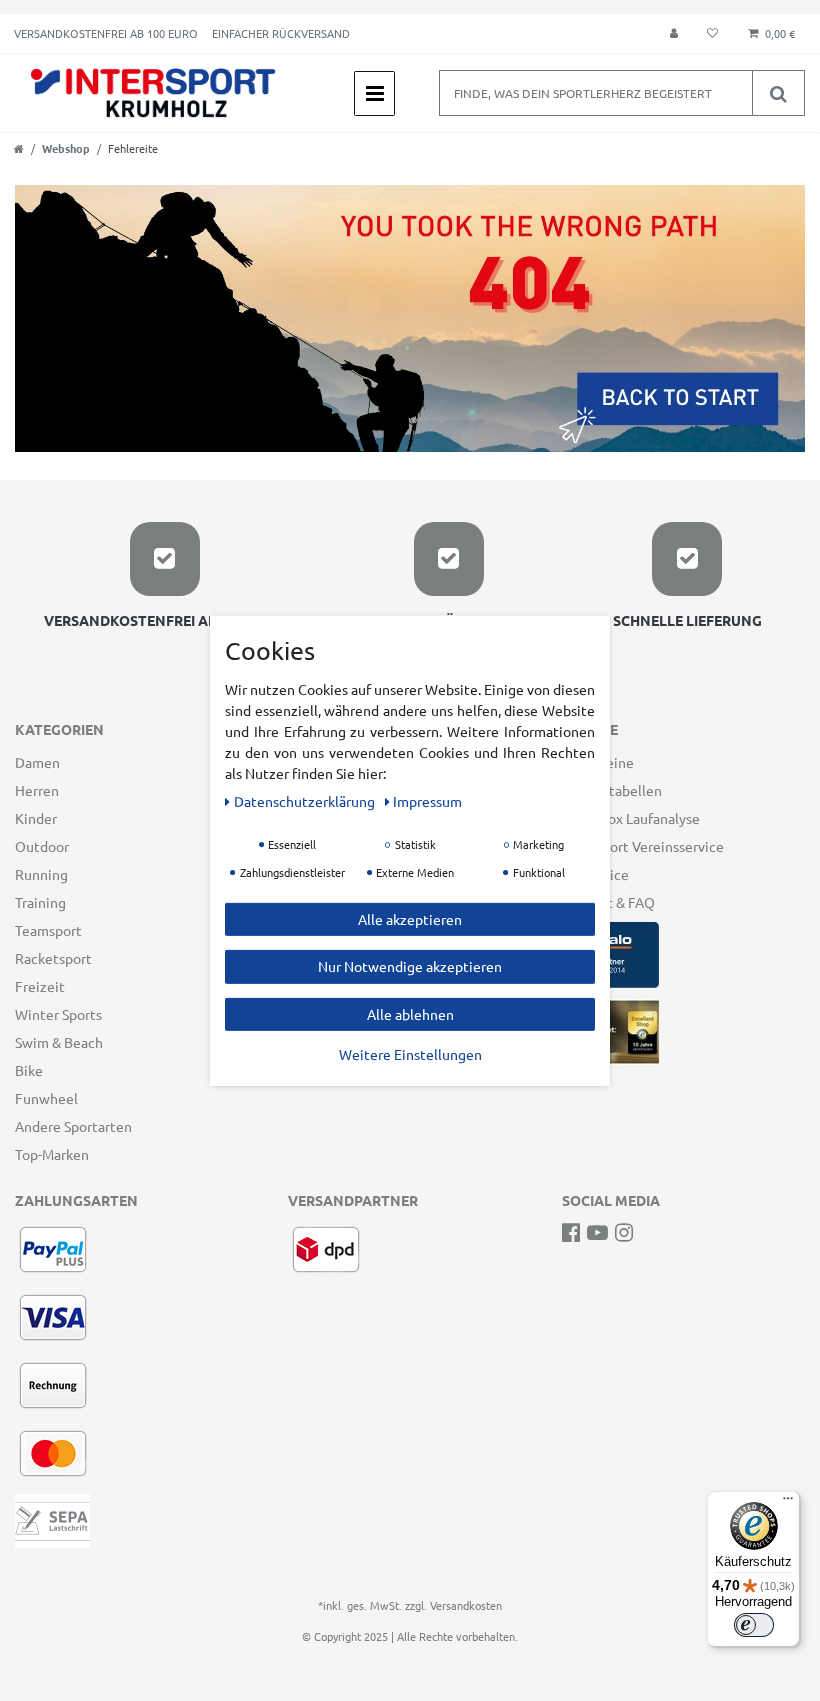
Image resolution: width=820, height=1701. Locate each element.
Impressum (427, 800)
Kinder (36, 818)
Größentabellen (612, 790)
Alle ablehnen (410, 1013)
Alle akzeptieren (410, 918)
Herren (37, 790)
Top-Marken (52, 1154)
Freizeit (40, 986)
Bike (29, 1070)
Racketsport (53, 958)
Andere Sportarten (73, 1126)
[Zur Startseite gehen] (19, 148)
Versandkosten (466, 1605)
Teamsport (48, 930)
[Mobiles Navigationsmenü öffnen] (374, 93)
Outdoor (42, 846)
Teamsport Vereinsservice (643, 846)
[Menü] (788, 1503)
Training (40, 902)
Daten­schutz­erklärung (306, 800)
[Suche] (778, 93)
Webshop (66, 148)
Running (41, 874)
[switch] (754, 1625)
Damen (37, 762)
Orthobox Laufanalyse (631, 818)
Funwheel (46, 1098)
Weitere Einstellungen (410, 1054)
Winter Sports (58, 1014)
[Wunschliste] (712, 33)
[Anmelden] (674, 33)
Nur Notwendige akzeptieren (410, 966)
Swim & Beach (59, 1042)
